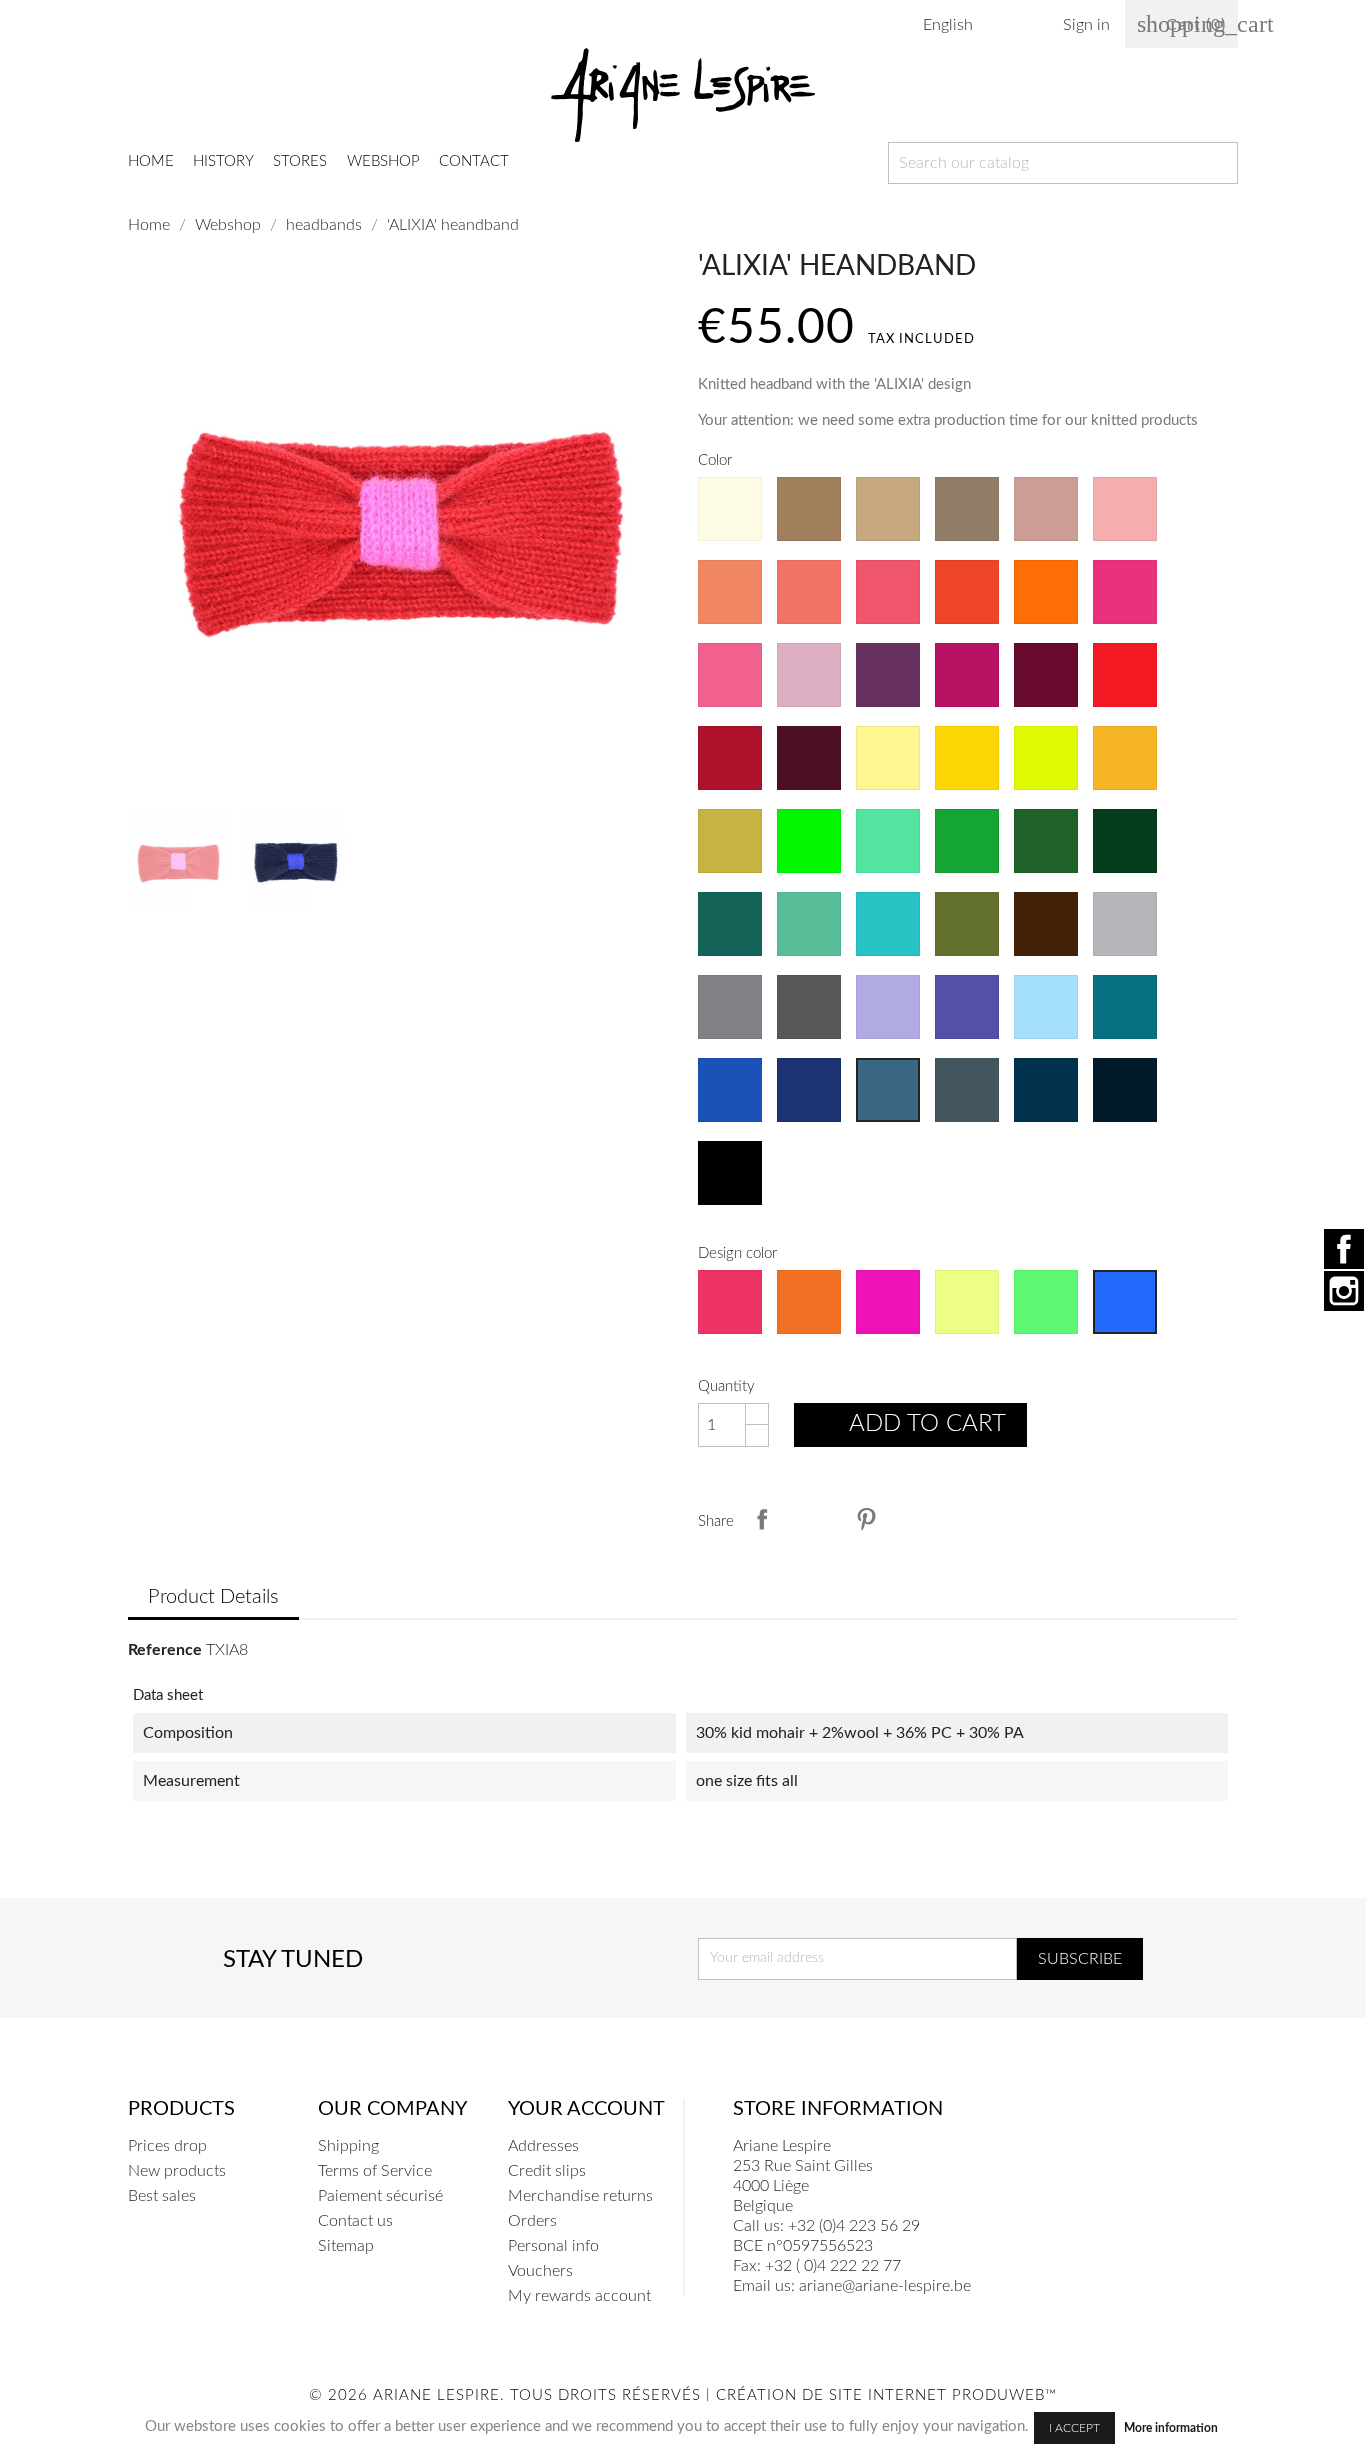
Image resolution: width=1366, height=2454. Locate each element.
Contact (474, 161)
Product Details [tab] (213, 1597)
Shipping (348, 2146)
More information (1171, 2428)
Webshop (383, 161)
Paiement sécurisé (380, 2196)
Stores (300, 161)
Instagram (1344, 1291)
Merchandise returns (580, 2196)
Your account (586, 2109)
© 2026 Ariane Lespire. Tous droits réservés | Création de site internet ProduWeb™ (683, 2395)
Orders (532, 2221)
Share (762, 1519)
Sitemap (346, 2246)
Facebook (1344, 1249)
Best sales (162, 2196)
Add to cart (912, 1427)
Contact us (355, 2221)
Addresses (543, 2146)
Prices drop (167, 2146)
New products (177, 2171)
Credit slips (547, 2171)
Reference (165, 1650)
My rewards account (579, 2296)
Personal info (553, 2246)
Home (151, 161)
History (223, 161)
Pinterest (866, 1519)
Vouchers (540, 2271)
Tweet (814, 1519)
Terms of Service (375, 2171)
